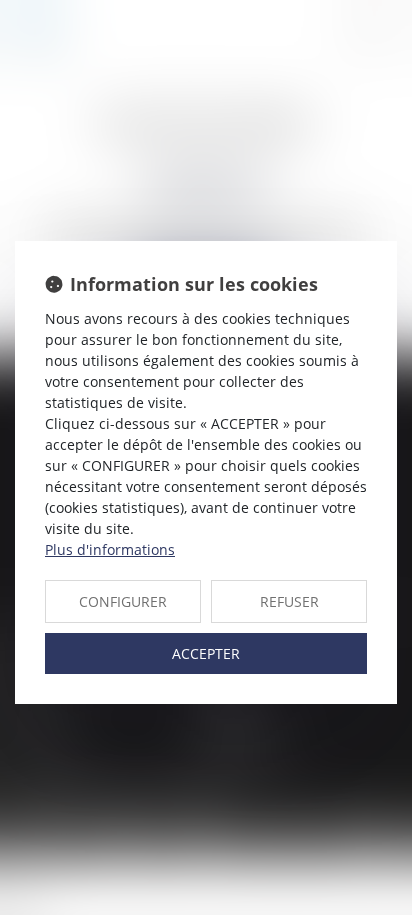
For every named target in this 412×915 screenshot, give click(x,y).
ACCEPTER (206, 653)
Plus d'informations (110, 549)
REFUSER (289, 601)
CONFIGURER (123, 601)
